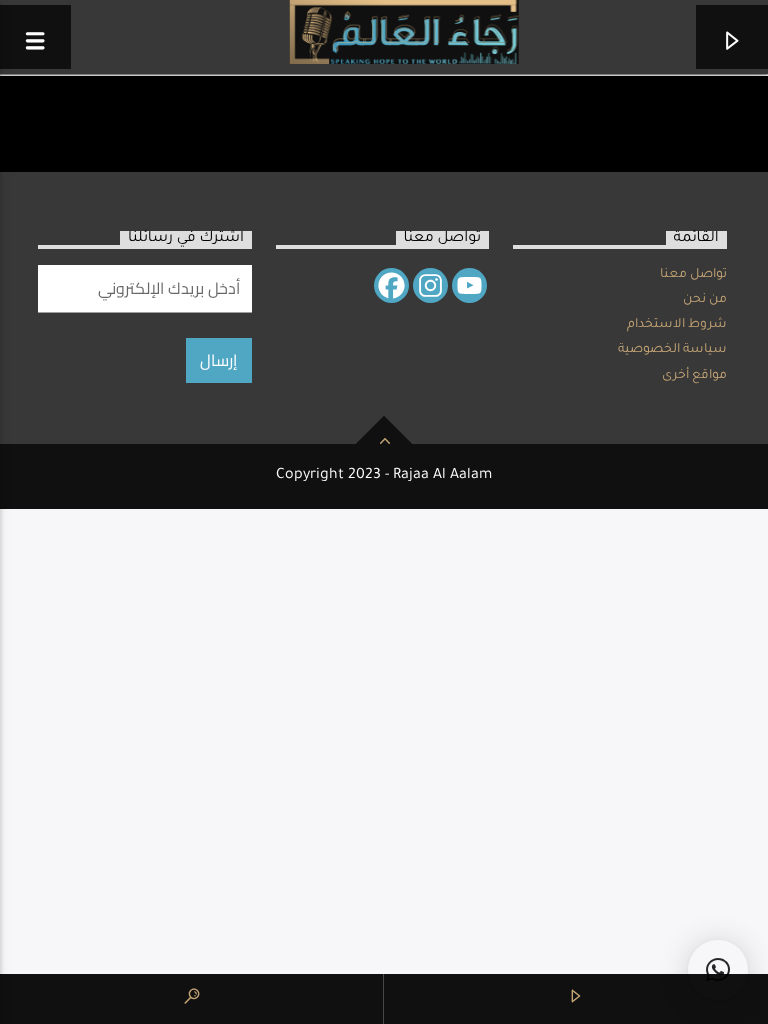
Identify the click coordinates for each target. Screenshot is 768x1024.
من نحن (705, 300)
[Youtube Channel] (469, 285)
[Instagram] (430, 285)
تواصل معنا (693, 275)
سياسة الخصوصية (672, 350)
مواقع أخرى (694, 376)
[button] (718, 970)
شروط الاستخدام (677, 325)
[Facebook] (391, 285)
